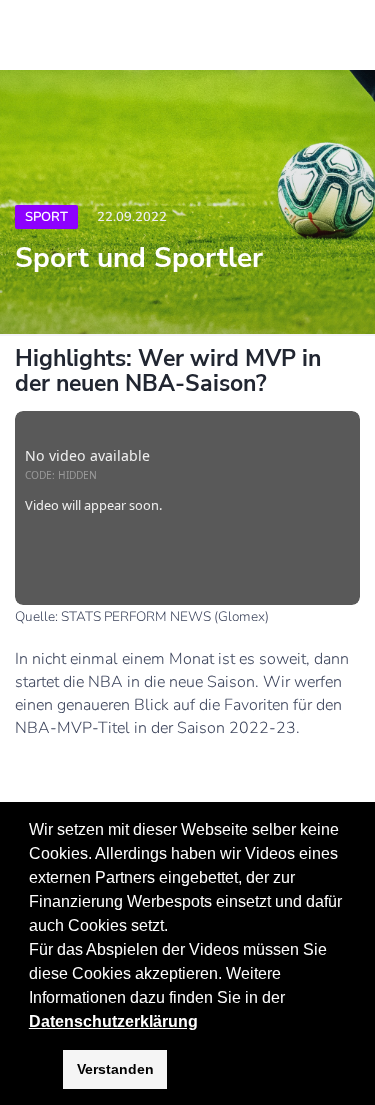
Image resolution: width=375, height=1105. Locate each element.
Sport (46, 217)
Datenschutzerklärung (113, 1021)
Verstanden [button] (115, 1069)
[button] (292, 999)
